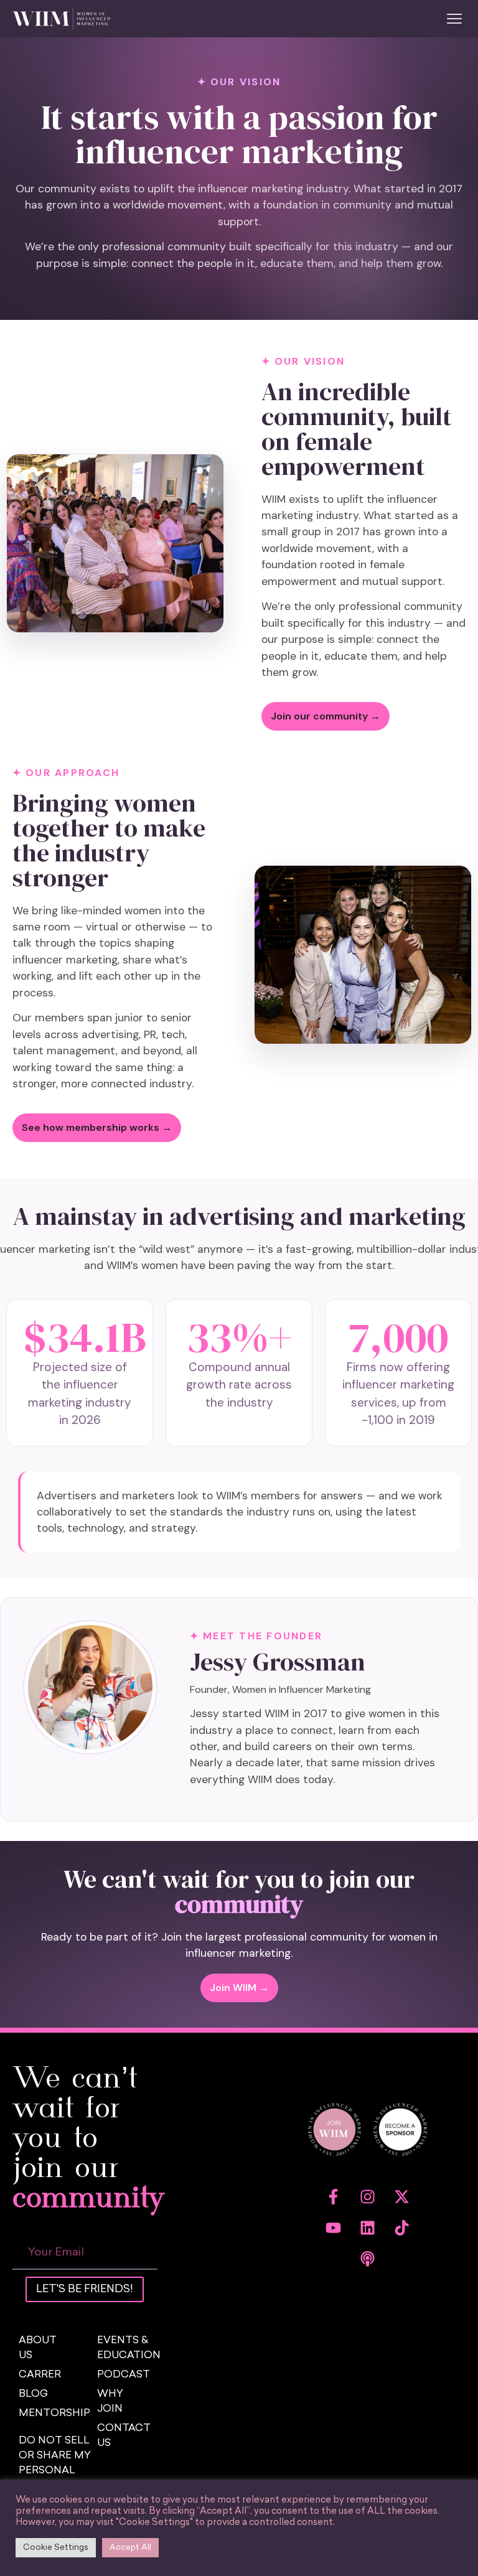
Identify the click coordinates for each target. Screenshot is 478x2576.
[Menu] (454, 19)
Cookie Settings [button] (56, 2548)
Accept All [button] (130, 2548)
